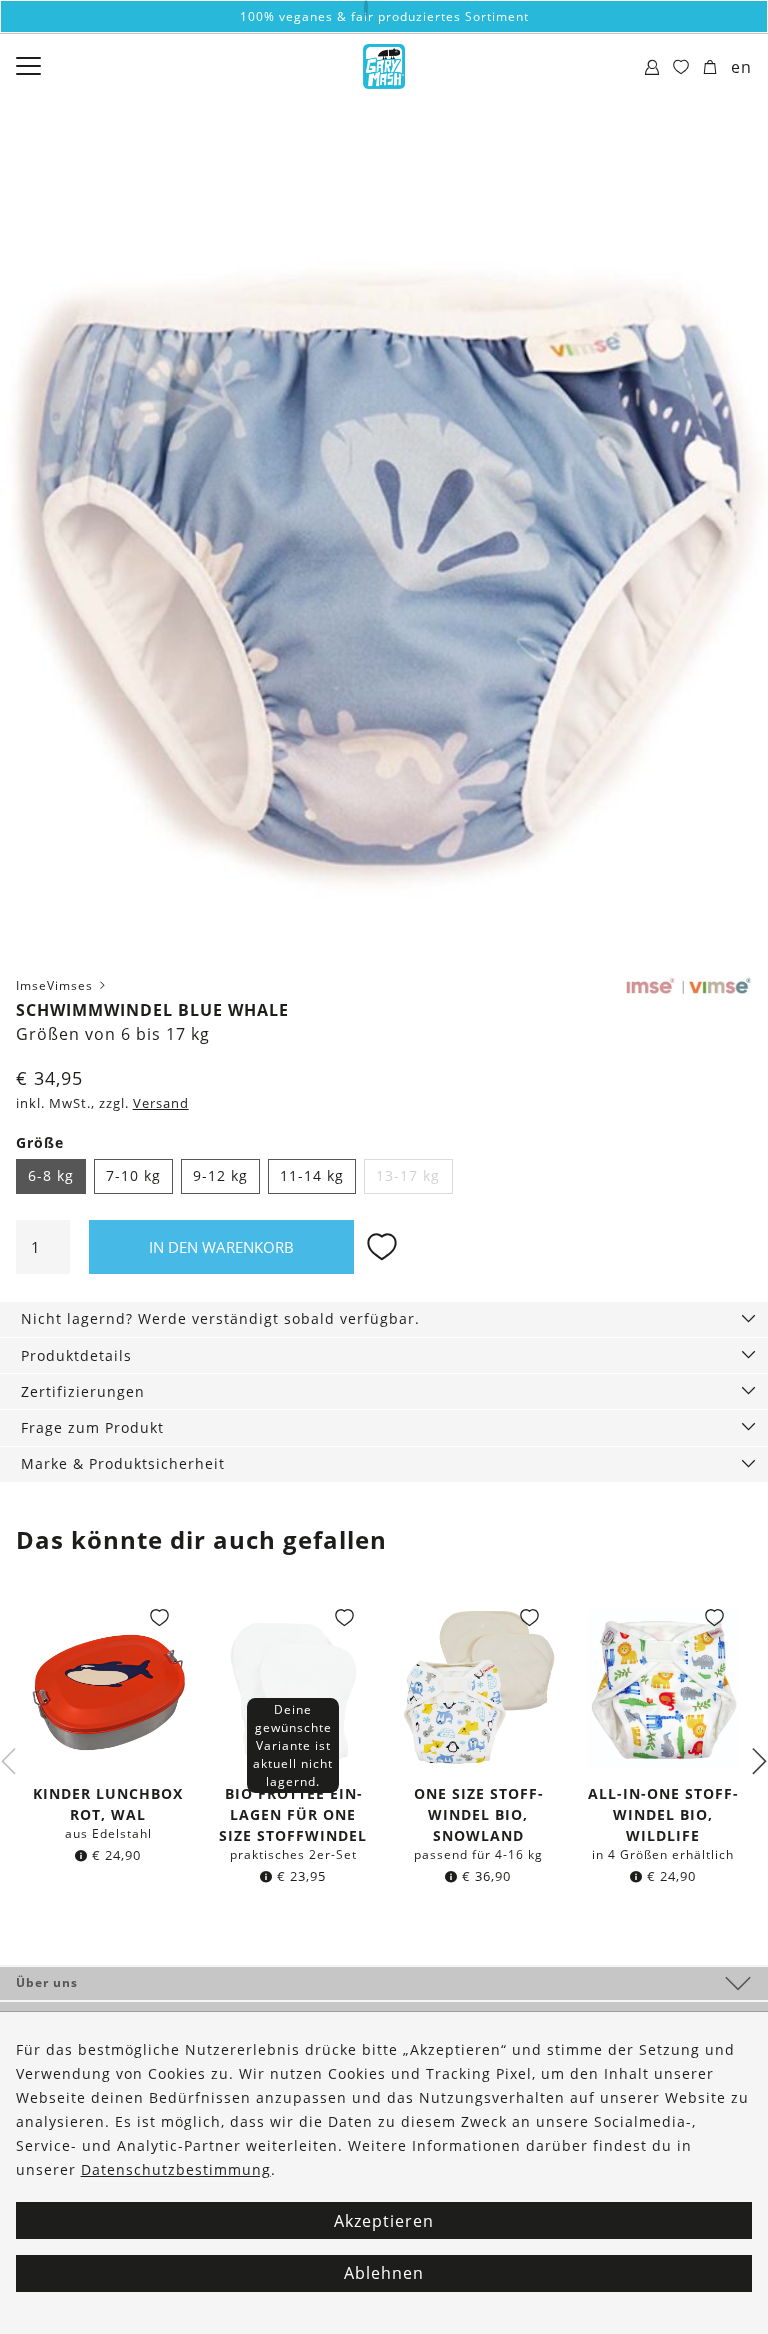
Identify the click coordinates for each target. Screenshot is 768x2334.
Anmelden (384, 1382)
